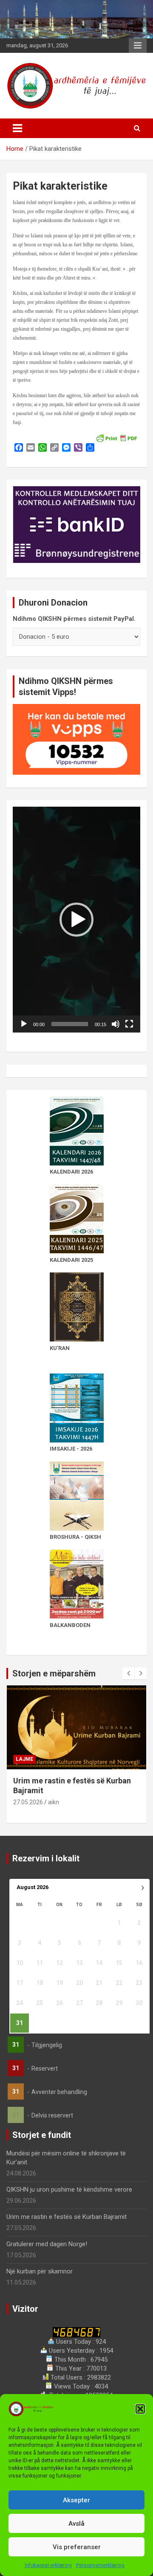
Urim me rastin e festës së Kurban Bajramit (67, 2217)
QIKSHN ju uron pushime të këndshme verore (69, 2189)
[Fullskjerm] (129, 1024)
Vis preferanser (77, 2547)
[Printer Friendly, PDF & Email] (116, 438)
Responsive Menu (138, 46)
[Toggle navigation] (17, 128)
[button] (140, 2409)
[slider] (70, 1024)
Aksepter (76, 2500)
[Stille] (116, 1024)
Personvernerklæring (100, 2565)
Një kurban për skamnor (40, 2271)
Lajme (24, 1759)
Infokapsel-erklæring (48, 2565)
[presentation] (128, 1673)
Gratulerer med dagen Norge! (47, 2244)
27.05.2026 (28, 1802)
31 (20, 2023)
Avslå (76, 2524)
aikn (54, 1802)
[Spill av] (24, 1024)
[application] (76, 919)
